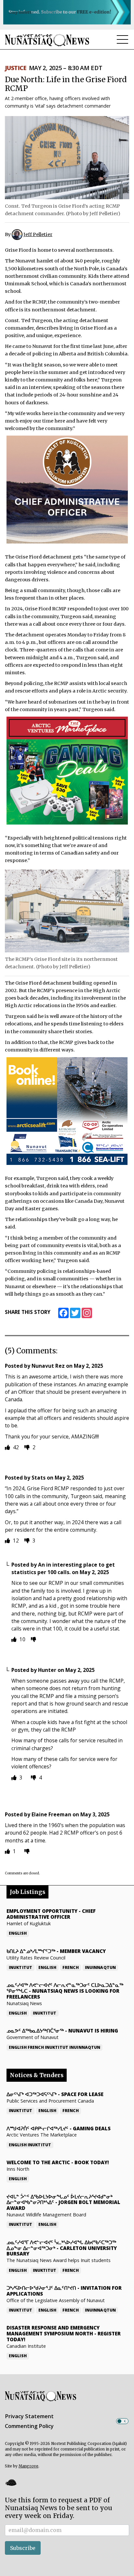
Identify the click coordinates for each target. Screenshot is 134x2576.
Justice (15, 68)
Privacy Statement (29, 2416)
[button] (11, 2482)
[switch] (122, 2421)
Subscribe (23, 2548)
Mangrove (28, 2466)
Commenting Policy (29, 2426)
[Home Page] (47, 40)
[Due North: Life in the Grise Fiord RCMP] (67, 157)
